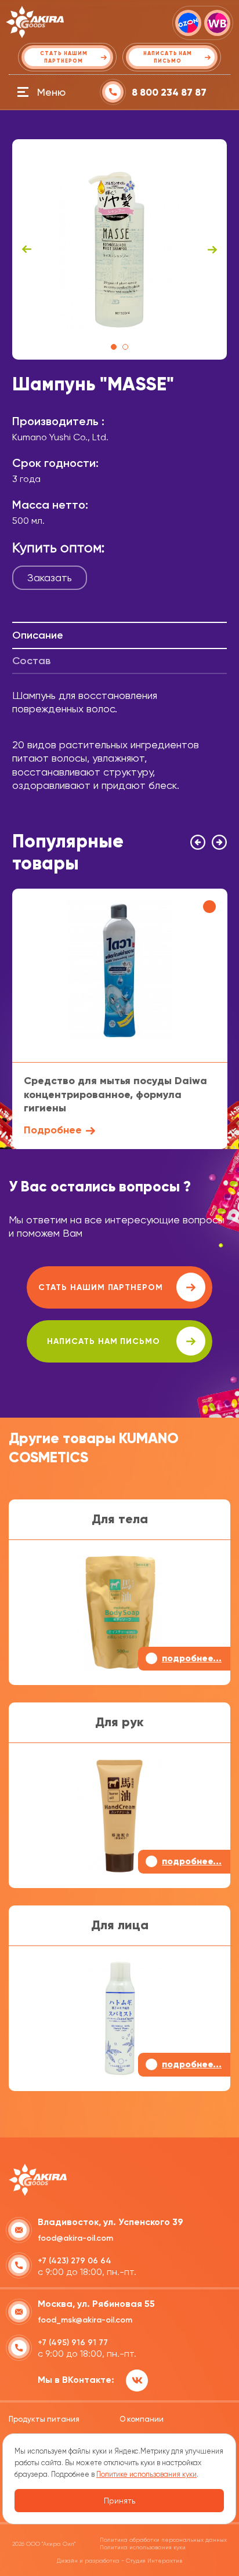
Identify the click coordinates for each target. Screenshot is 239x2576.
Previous (27, 249)
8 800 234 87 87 (169, 93)
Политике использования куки (146, 2474)
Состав (31, 661)
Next (212, 249)
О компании (142, 2419)
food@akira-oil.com (75, 2238)
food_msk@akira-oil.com (85, 2320)
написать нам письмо (104, 1341)
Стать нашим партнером (101, 1287)
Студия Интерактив (154, 2561)
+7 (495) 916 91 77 (73, 2343)
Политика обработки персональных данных (163, 2540)
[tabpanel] (120, 249)
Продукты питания (44, 2419)
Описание (38, 635)
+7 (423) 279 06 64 (75, 2261)
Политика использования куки (143, 2547)
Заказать (50, 577)
